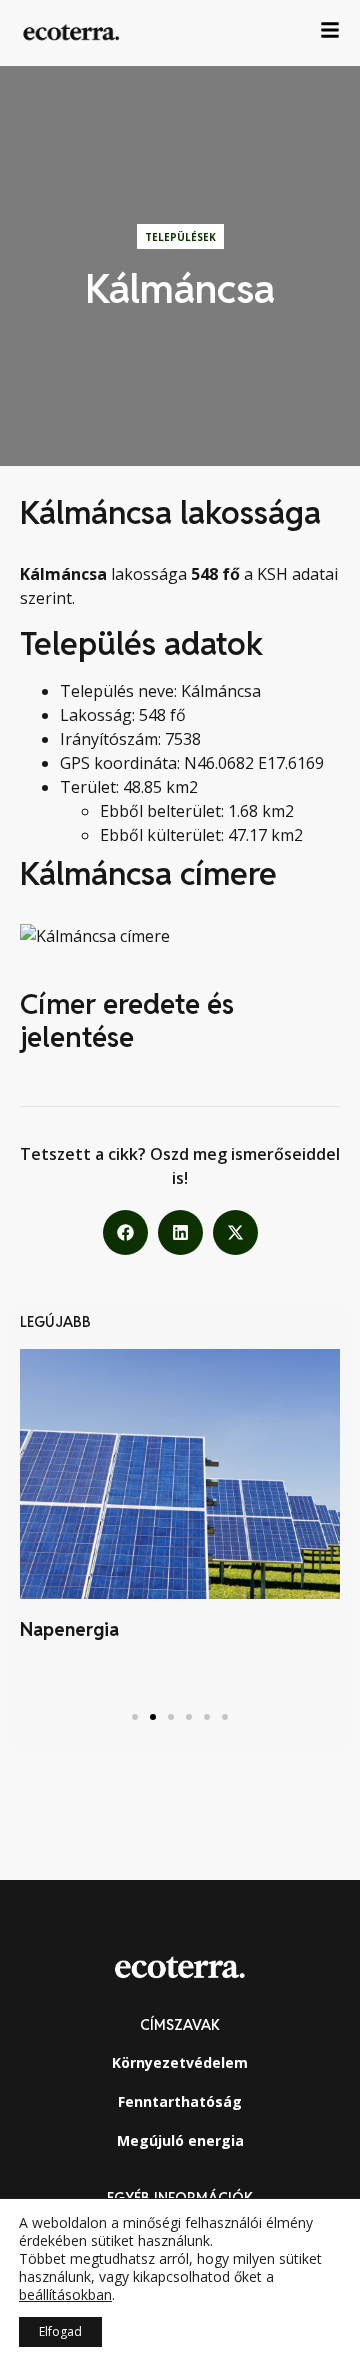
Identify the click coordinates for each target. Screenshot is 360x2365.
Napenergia (69, 1629)
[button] (125, 1232)
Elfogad (60, 2331)
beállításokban (65, 2295)
